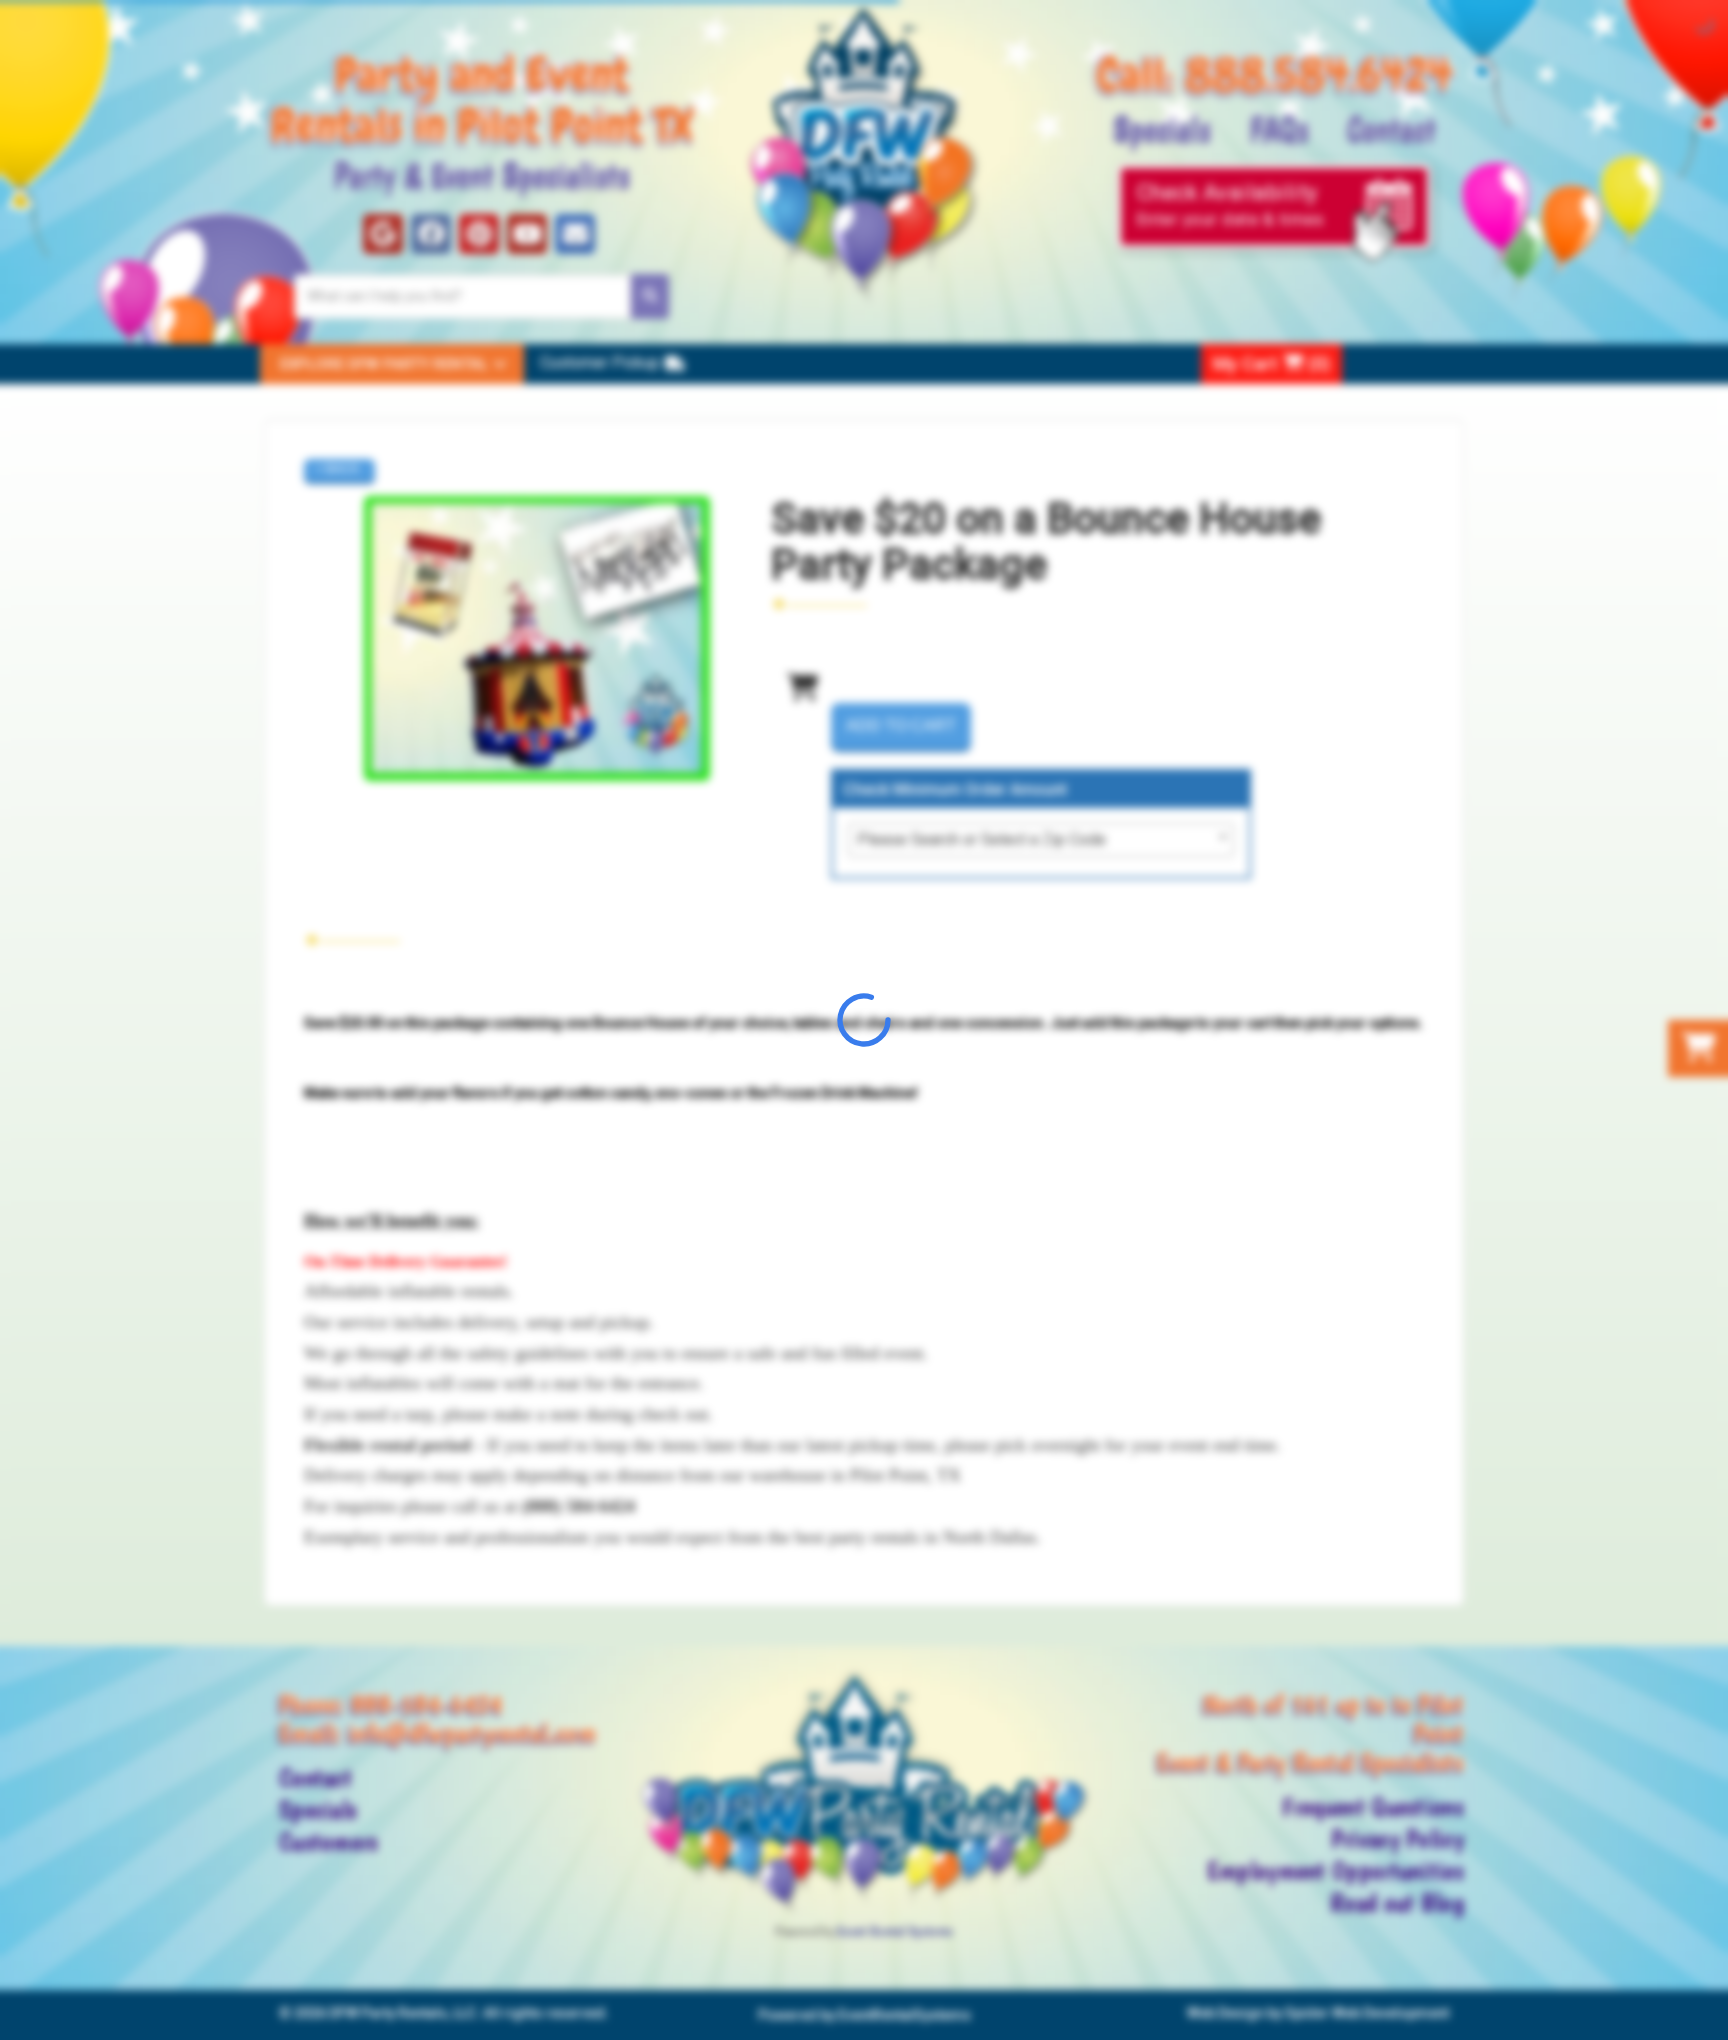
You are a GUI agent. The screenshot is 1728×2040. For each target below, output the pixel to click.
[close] (1710, 2012)
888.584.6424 (1318, 74)
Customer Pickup (600, 362)
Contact (1391, 127)
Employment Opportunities (1335, 1871)
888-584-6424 (427, 1704)
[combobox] (1041, 840)
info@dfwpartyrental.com (472, 1733)
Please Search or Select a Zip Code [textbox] (981, 839)
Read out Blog (1397, 1903)
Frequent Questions (1373, 1807)
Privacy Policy (1397, 1839)
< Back (337, 469)
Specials (1162, 127)
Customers (329, 1842)
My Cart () (1271, 363)
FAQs (1279, 127)
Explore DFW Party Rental (384, 364)
